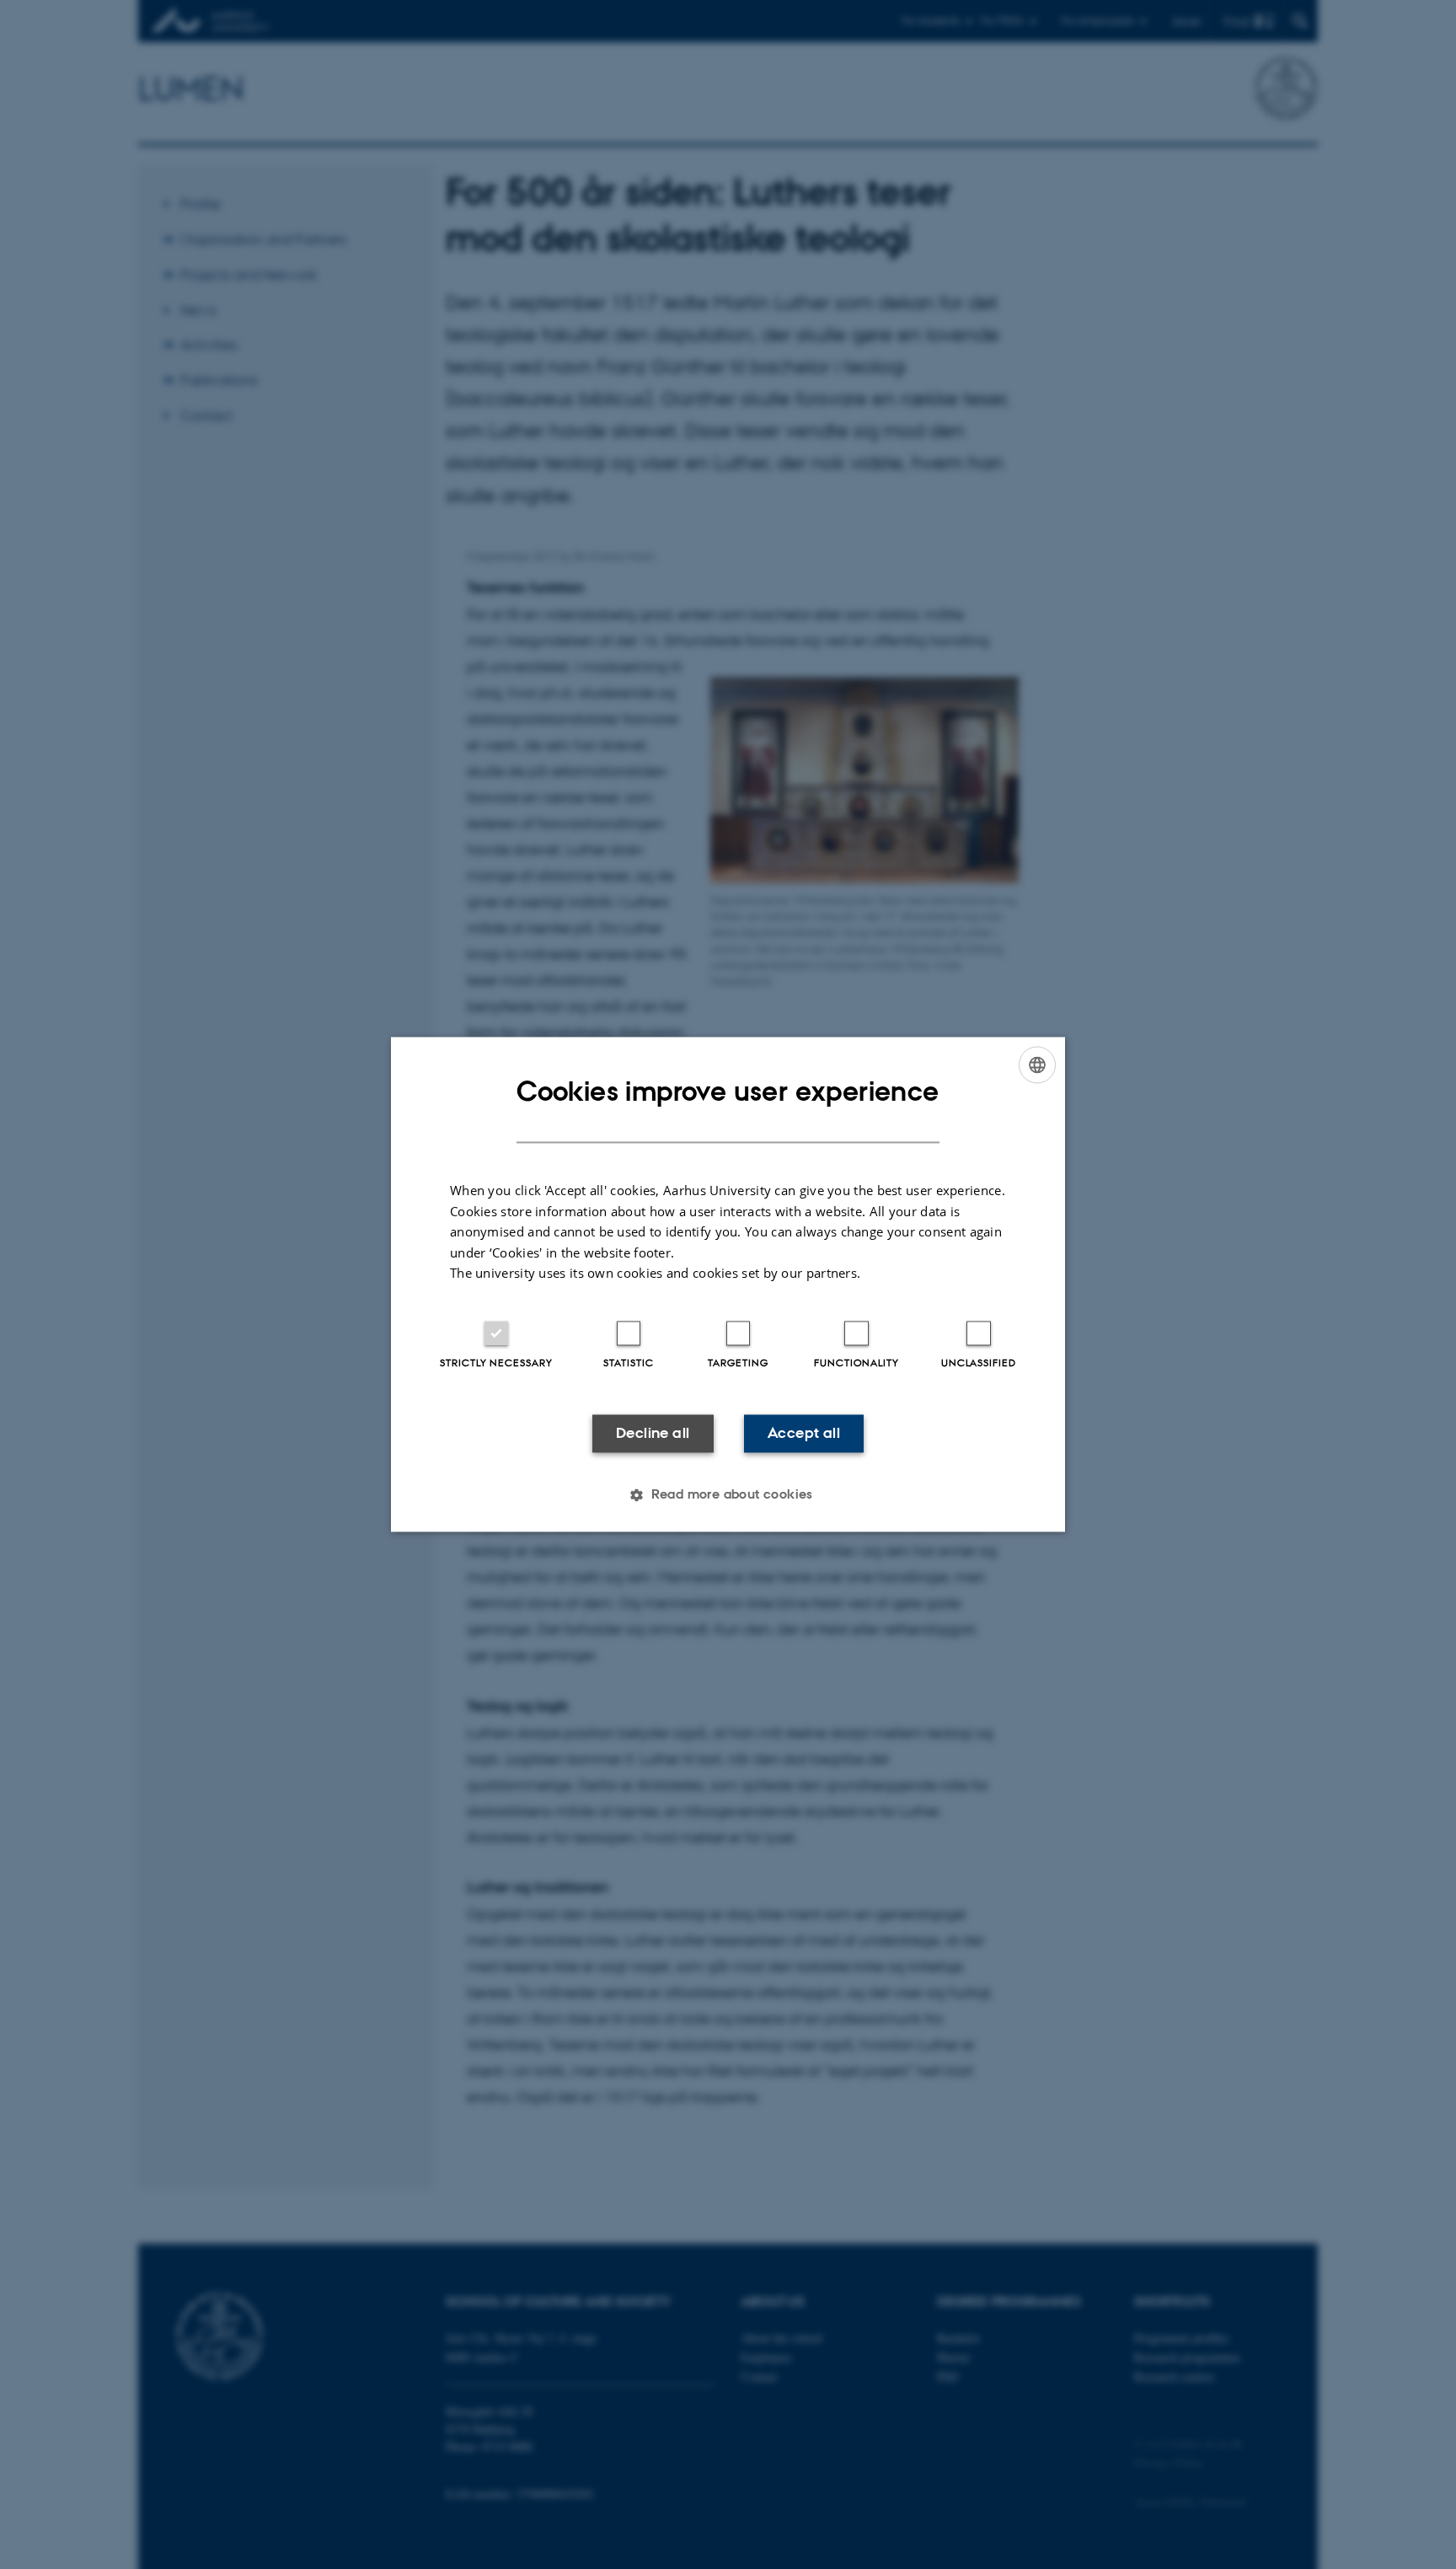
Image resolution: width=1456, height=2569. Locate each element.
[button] (728, 1495)
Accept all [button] (804, 1433)
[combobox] (1037, 1065)
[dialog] (728, 1284)
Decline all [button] (653, 1433)
